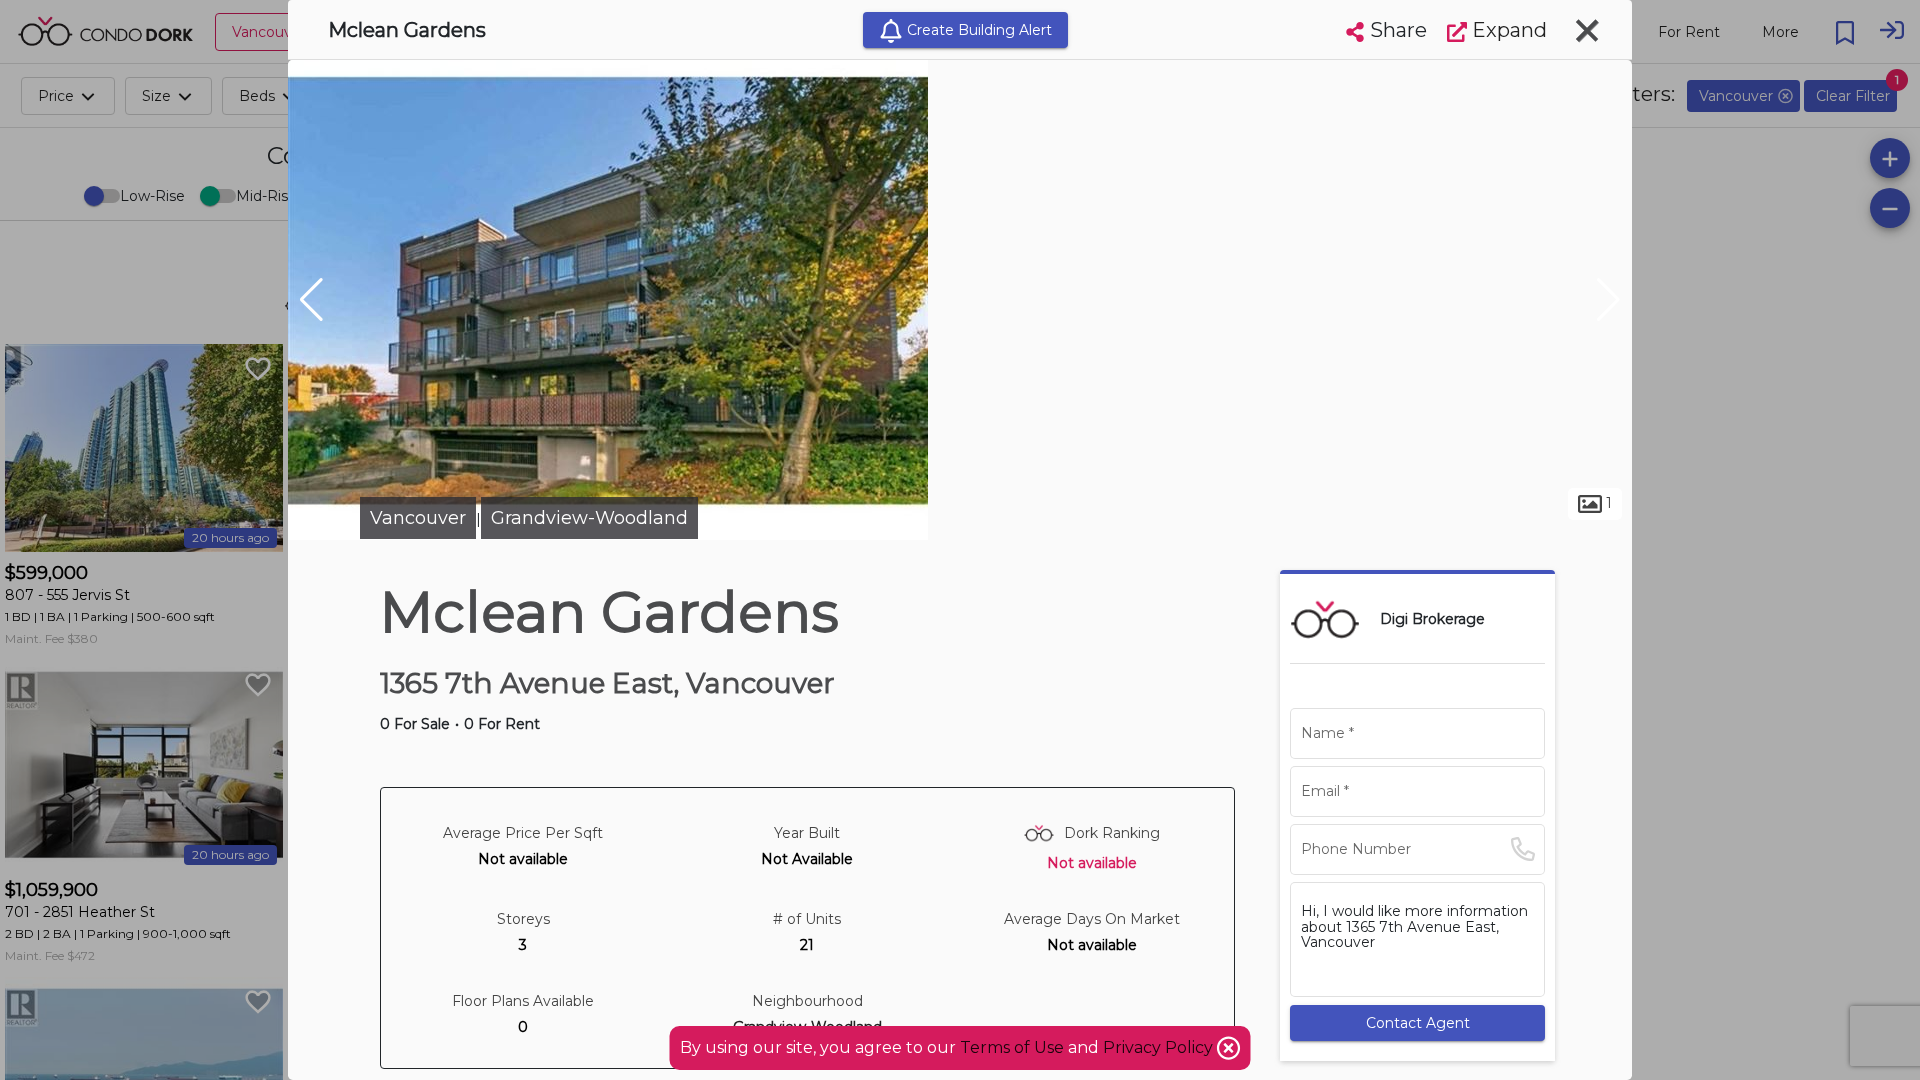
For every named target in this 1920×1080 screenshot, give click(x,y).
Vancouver (418, 518)
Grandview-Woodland (589, 518)
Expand (1507, 30)
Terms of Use (1012, 1047)
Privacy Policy (1160, 1047)
